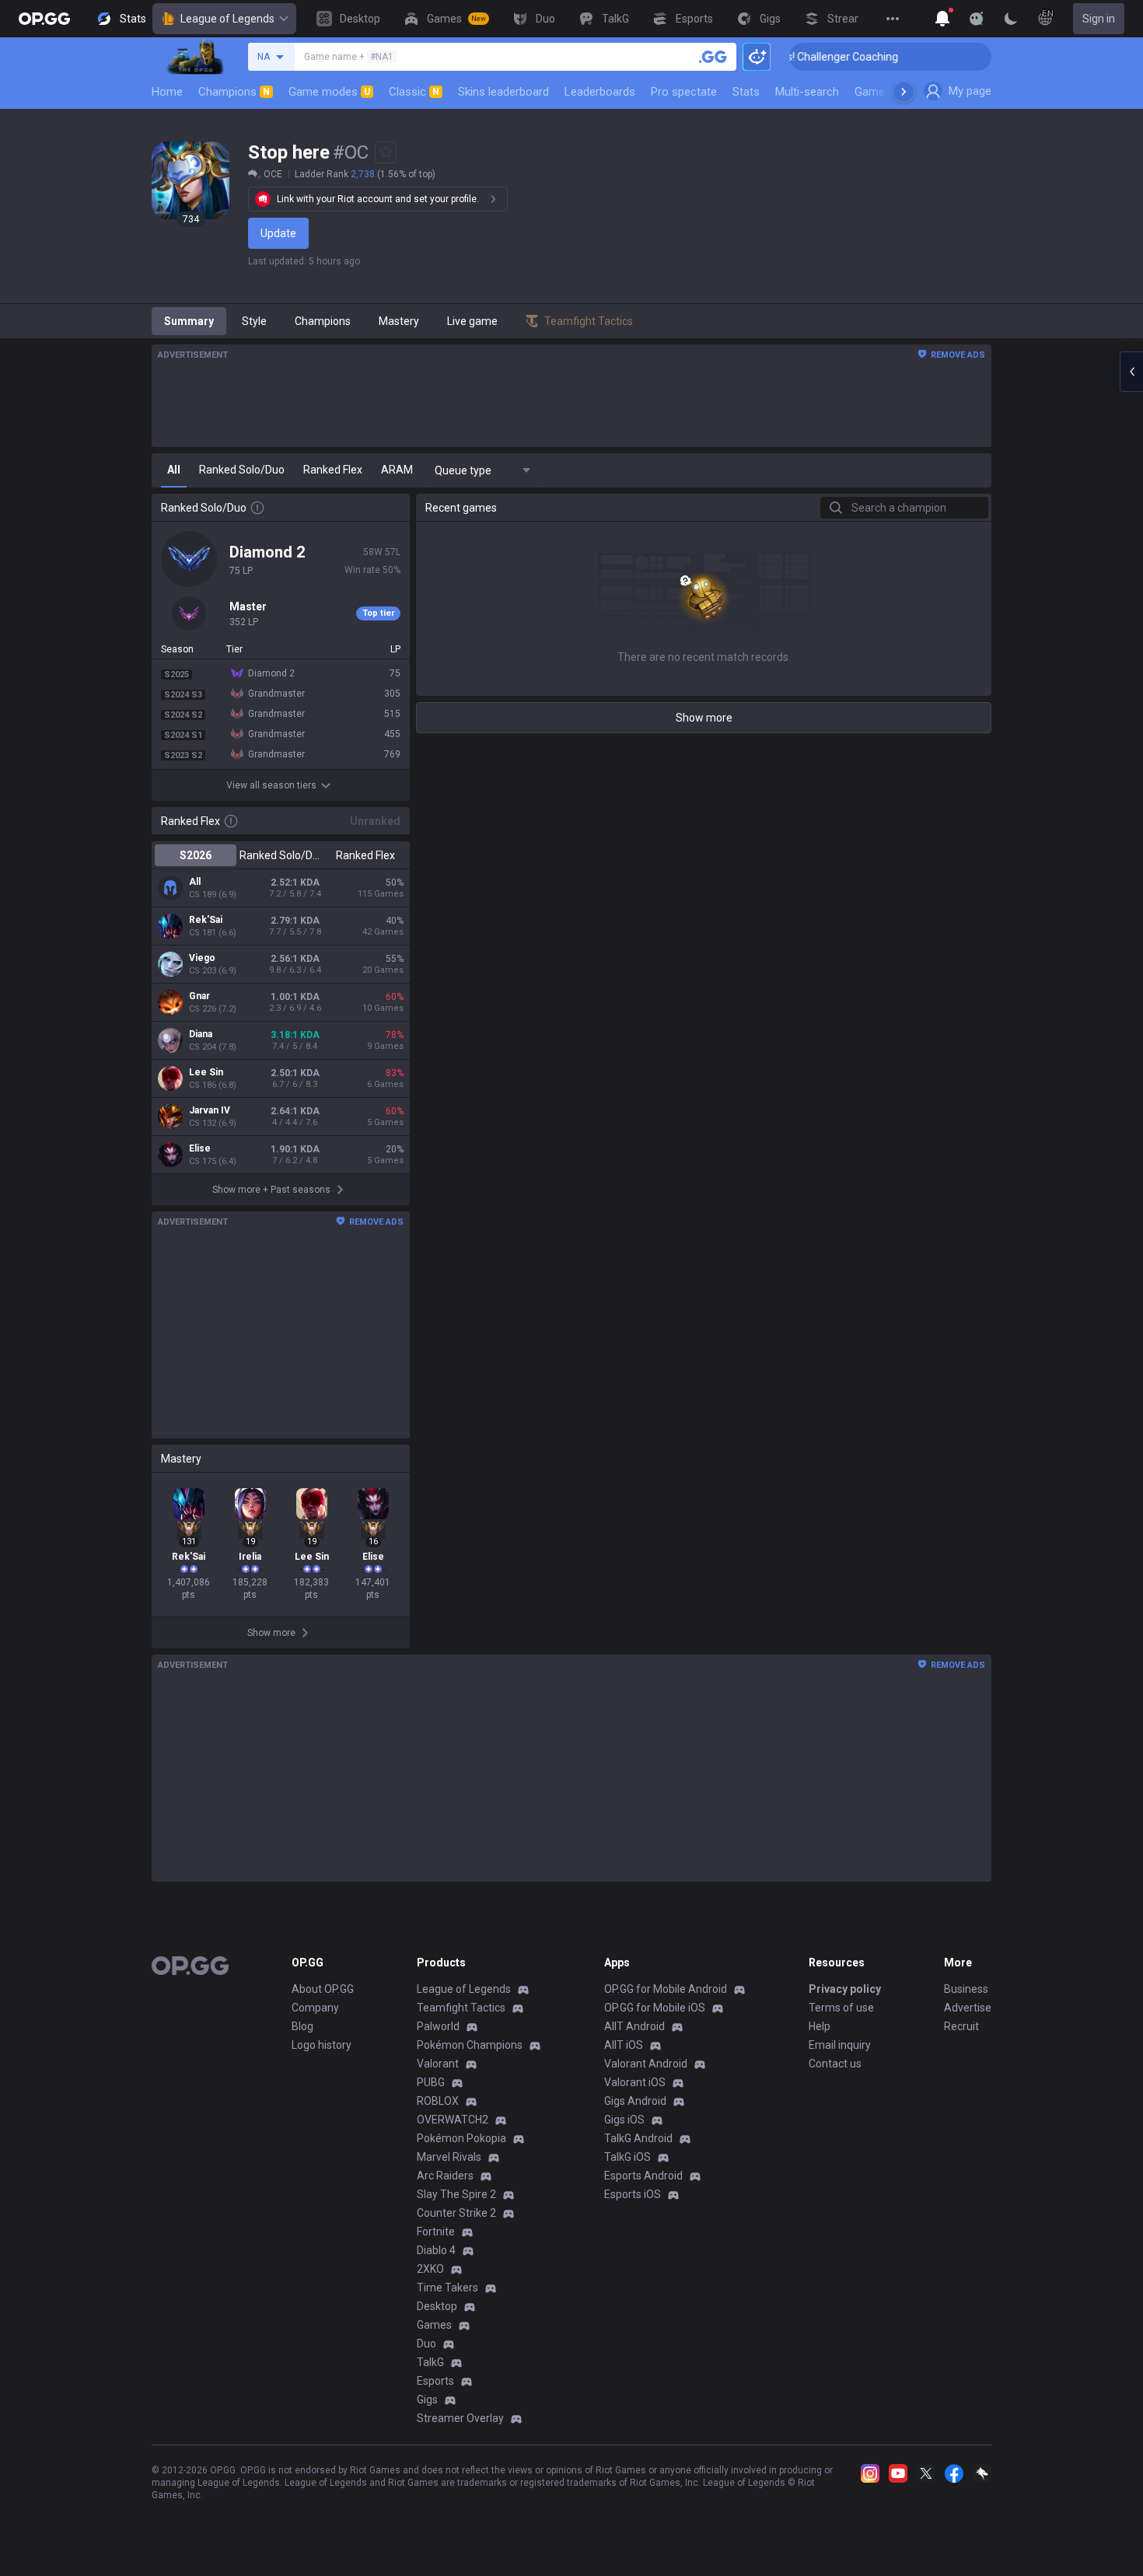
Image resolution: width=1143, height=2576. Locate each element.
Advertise (968, 2008)
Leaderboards (600, 92)
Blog (302, 2026)
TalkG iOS (627, 2157)
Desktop (437, 2306)
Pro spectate (684, 92)
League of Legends (227, 19)
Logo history (322, 2045)
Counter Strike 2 (456, 2213)
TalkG (430, 2362)
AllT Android (634, 2026)
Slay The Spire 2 (456, 2194)
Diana (201, 1034)
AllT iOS (624, 2045)
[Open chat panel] (1131, 372)
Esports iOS (633, 2194)
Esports (435, 2381)
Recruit (961, 2026)
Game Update (889, 92)
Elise (200, 1148)
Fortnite (436, 2232)
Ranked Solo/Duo (280, 855)
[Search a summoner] (713, 57)
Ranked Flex (365, 855)
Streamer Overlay (460, 2418)
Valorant (438, 2064)
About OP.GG (323, 1989)
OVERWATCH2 (453, 2120)
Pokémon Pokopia (461, 2138)
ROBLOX (438, 2101)
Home (167, 92)
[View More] (893, 19)
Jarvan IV (210, 1110)
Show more (704, 718)
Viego (202, 958)
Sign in (1099, 19)
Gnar (199, 996)
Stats (746, 92)
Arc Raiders (445, 2176)
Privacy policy (845, 1989)
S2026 (196, 855)
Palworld (438, 2026)
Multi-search (807, 92)
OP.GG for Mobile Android (666, 1989)
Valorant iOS (635, 2082)
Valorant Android (646, 2064)
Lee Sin (206, 1072)
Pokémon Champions (470, 2045)
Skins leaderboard (503, 92)
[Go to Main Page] (44, 19)
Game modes (329, 92)
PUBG (431, 2082)
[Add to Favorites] (386, 152)
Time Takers (447, 2288)
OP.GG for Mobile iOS (655, 2008)
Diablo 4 (436, 2250)
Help (820, 2026)
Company (315, 2008)
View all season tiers (271, 785)
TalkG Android (638, 2138)
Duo (426, 2344)
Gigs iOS (624, 2120)
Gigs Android (635, 2101)
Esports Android (643, 2176)
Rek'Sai (206, 920)
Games (434, 2325)
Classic (414, 92)
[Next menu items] (904, 92)
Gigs (427, 2399)
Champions (234, 92)
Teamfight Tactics (461, 2008)
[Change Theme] (1011, 19)
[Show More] (942, 19)
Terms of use (841, 2008)
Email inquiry (840, 2045)
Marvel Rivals (449, 2157)
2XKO (430, 2269)
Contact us (835, 2064)
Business (966, 1989)
